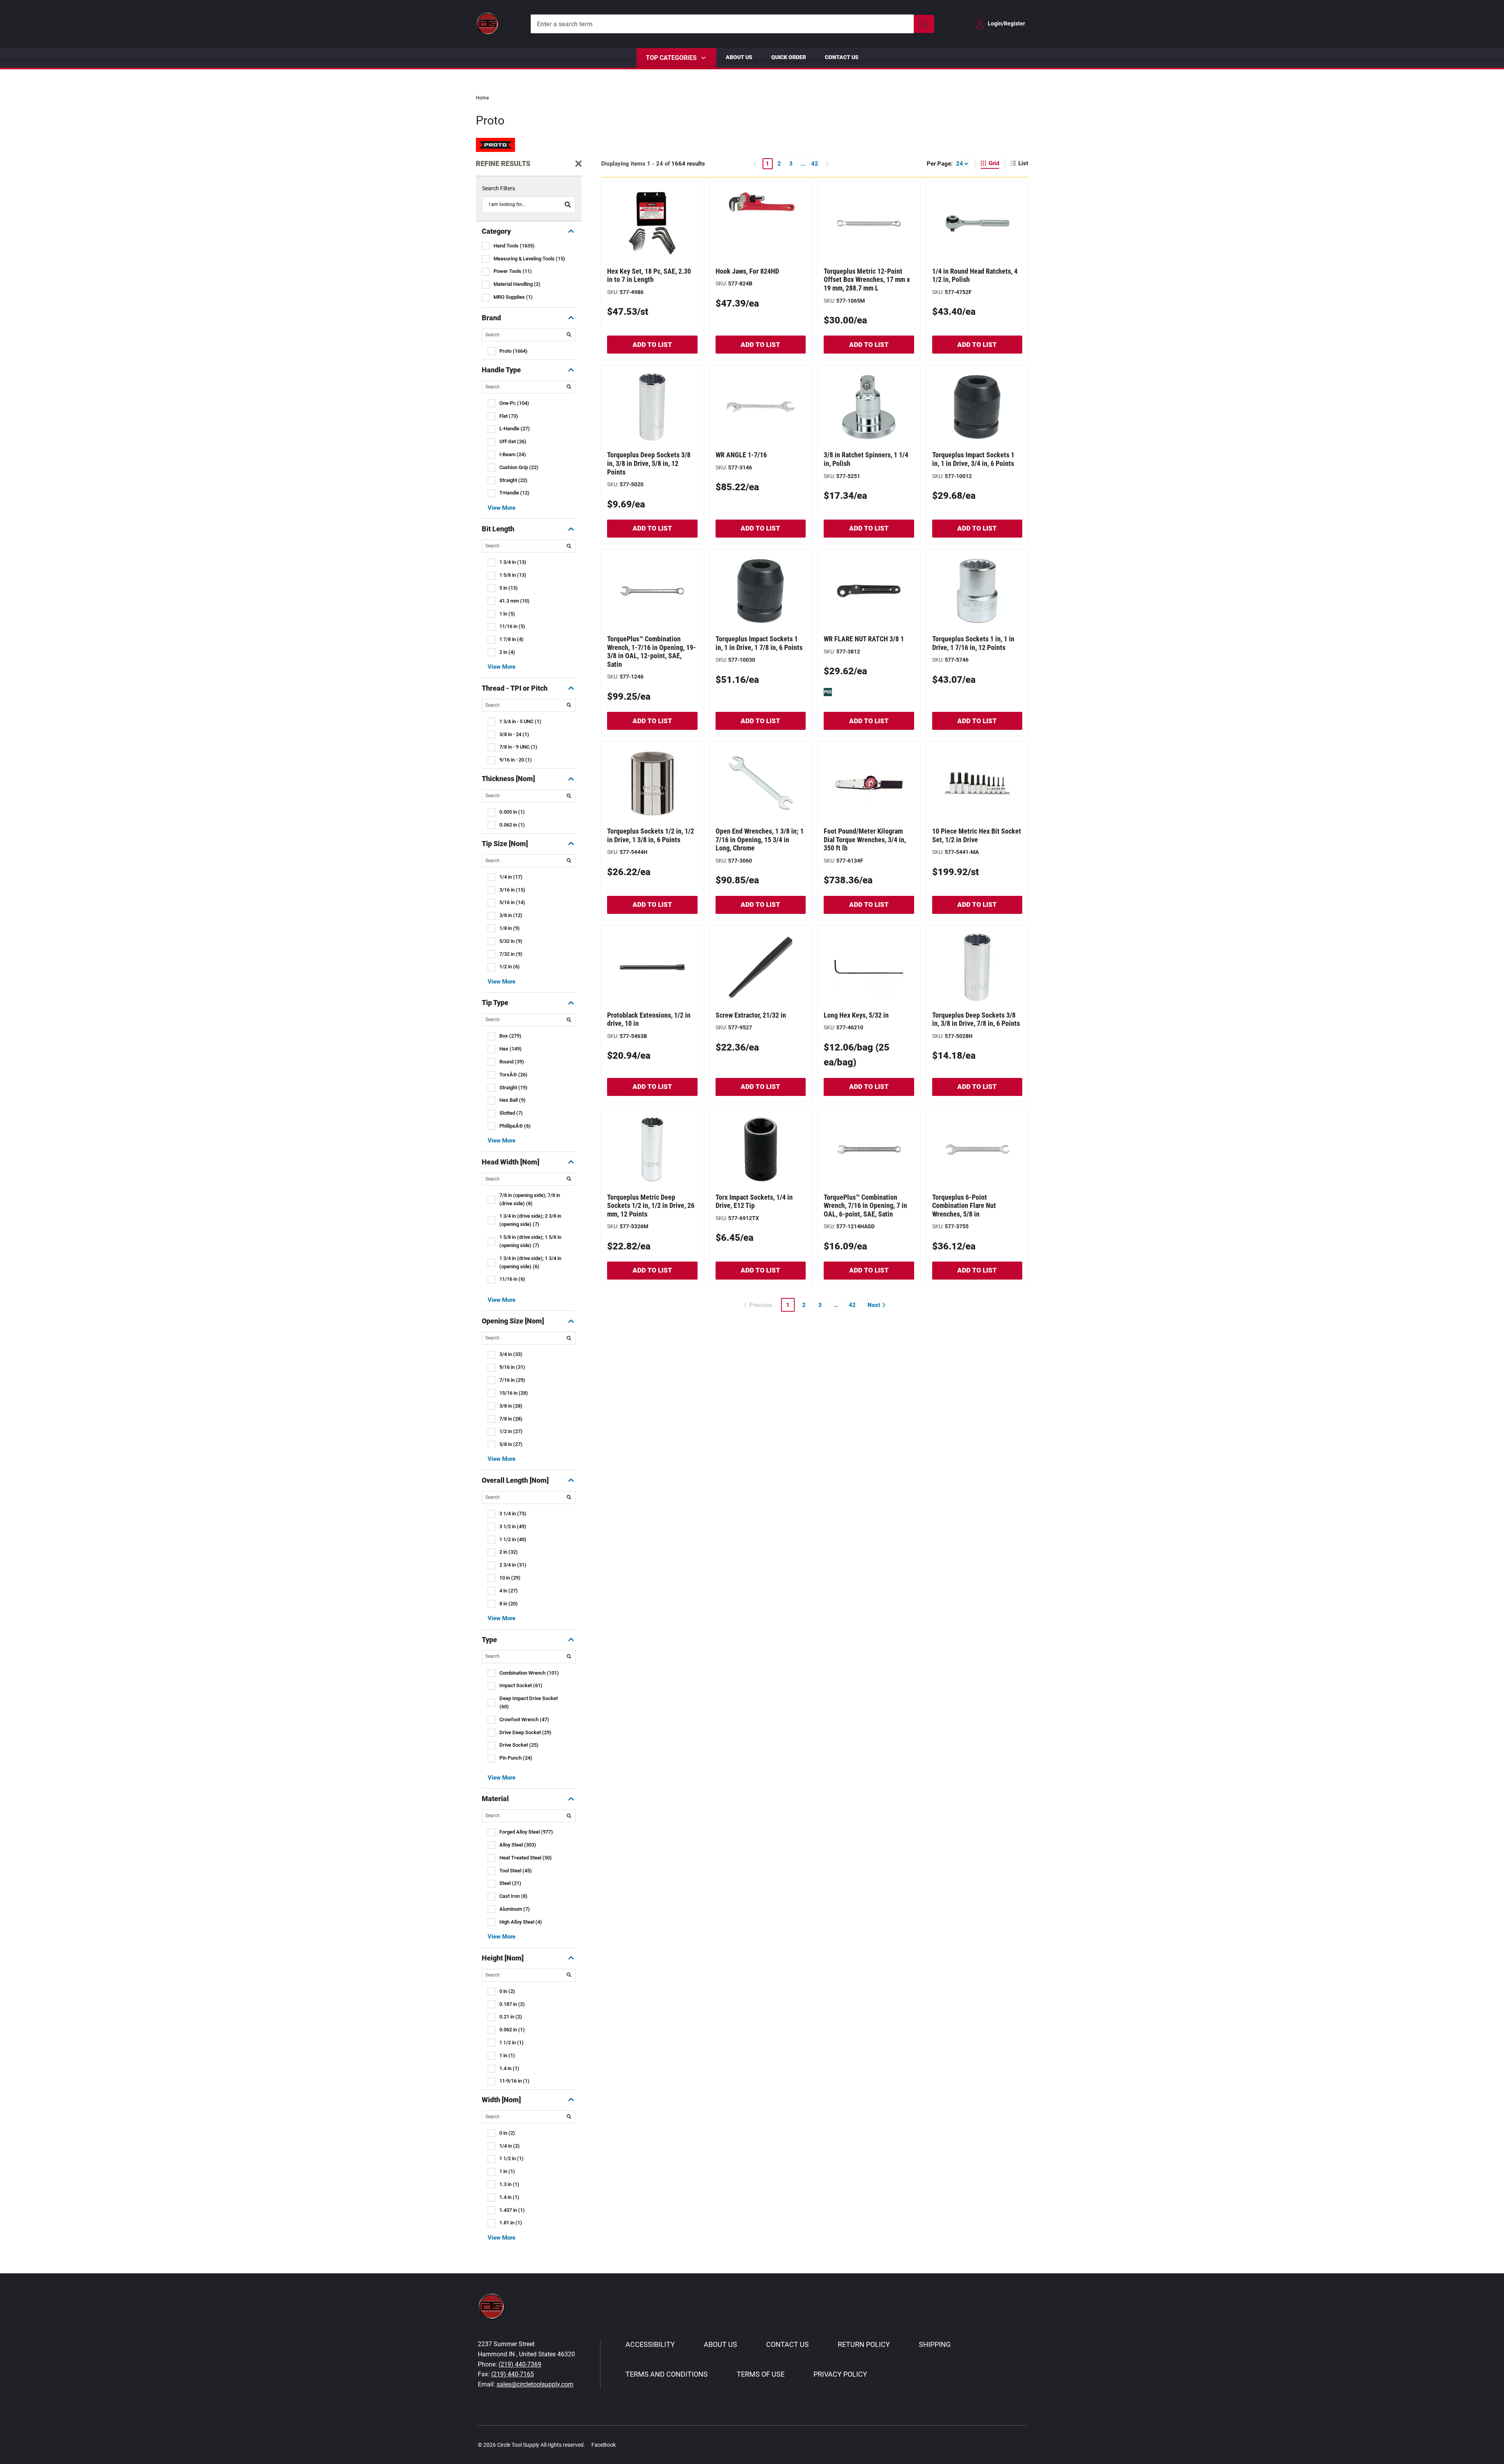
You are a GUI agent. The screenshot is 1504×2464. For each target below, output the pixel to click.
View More (502, 508)
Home (482, 98)
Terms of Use (761, 2374)
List (1023, 163)
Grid (994, 163)
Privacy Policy (840, 2374)
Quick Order (789, 57)
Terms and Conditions (667, 2374)
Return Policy (864, 2344)
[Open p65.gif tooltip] (828, 691)
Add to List (652, 345)
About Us (739, 57)
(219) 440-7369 (520, 2364)
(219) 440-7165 (512, 2374)
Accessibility (650, 2344)
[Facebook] (626, 2445)
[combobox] (732, 24)
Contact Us (842, 57)
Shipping (935, 2344)
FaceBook (604, 2445)
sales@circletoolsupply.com (535, 2384)
